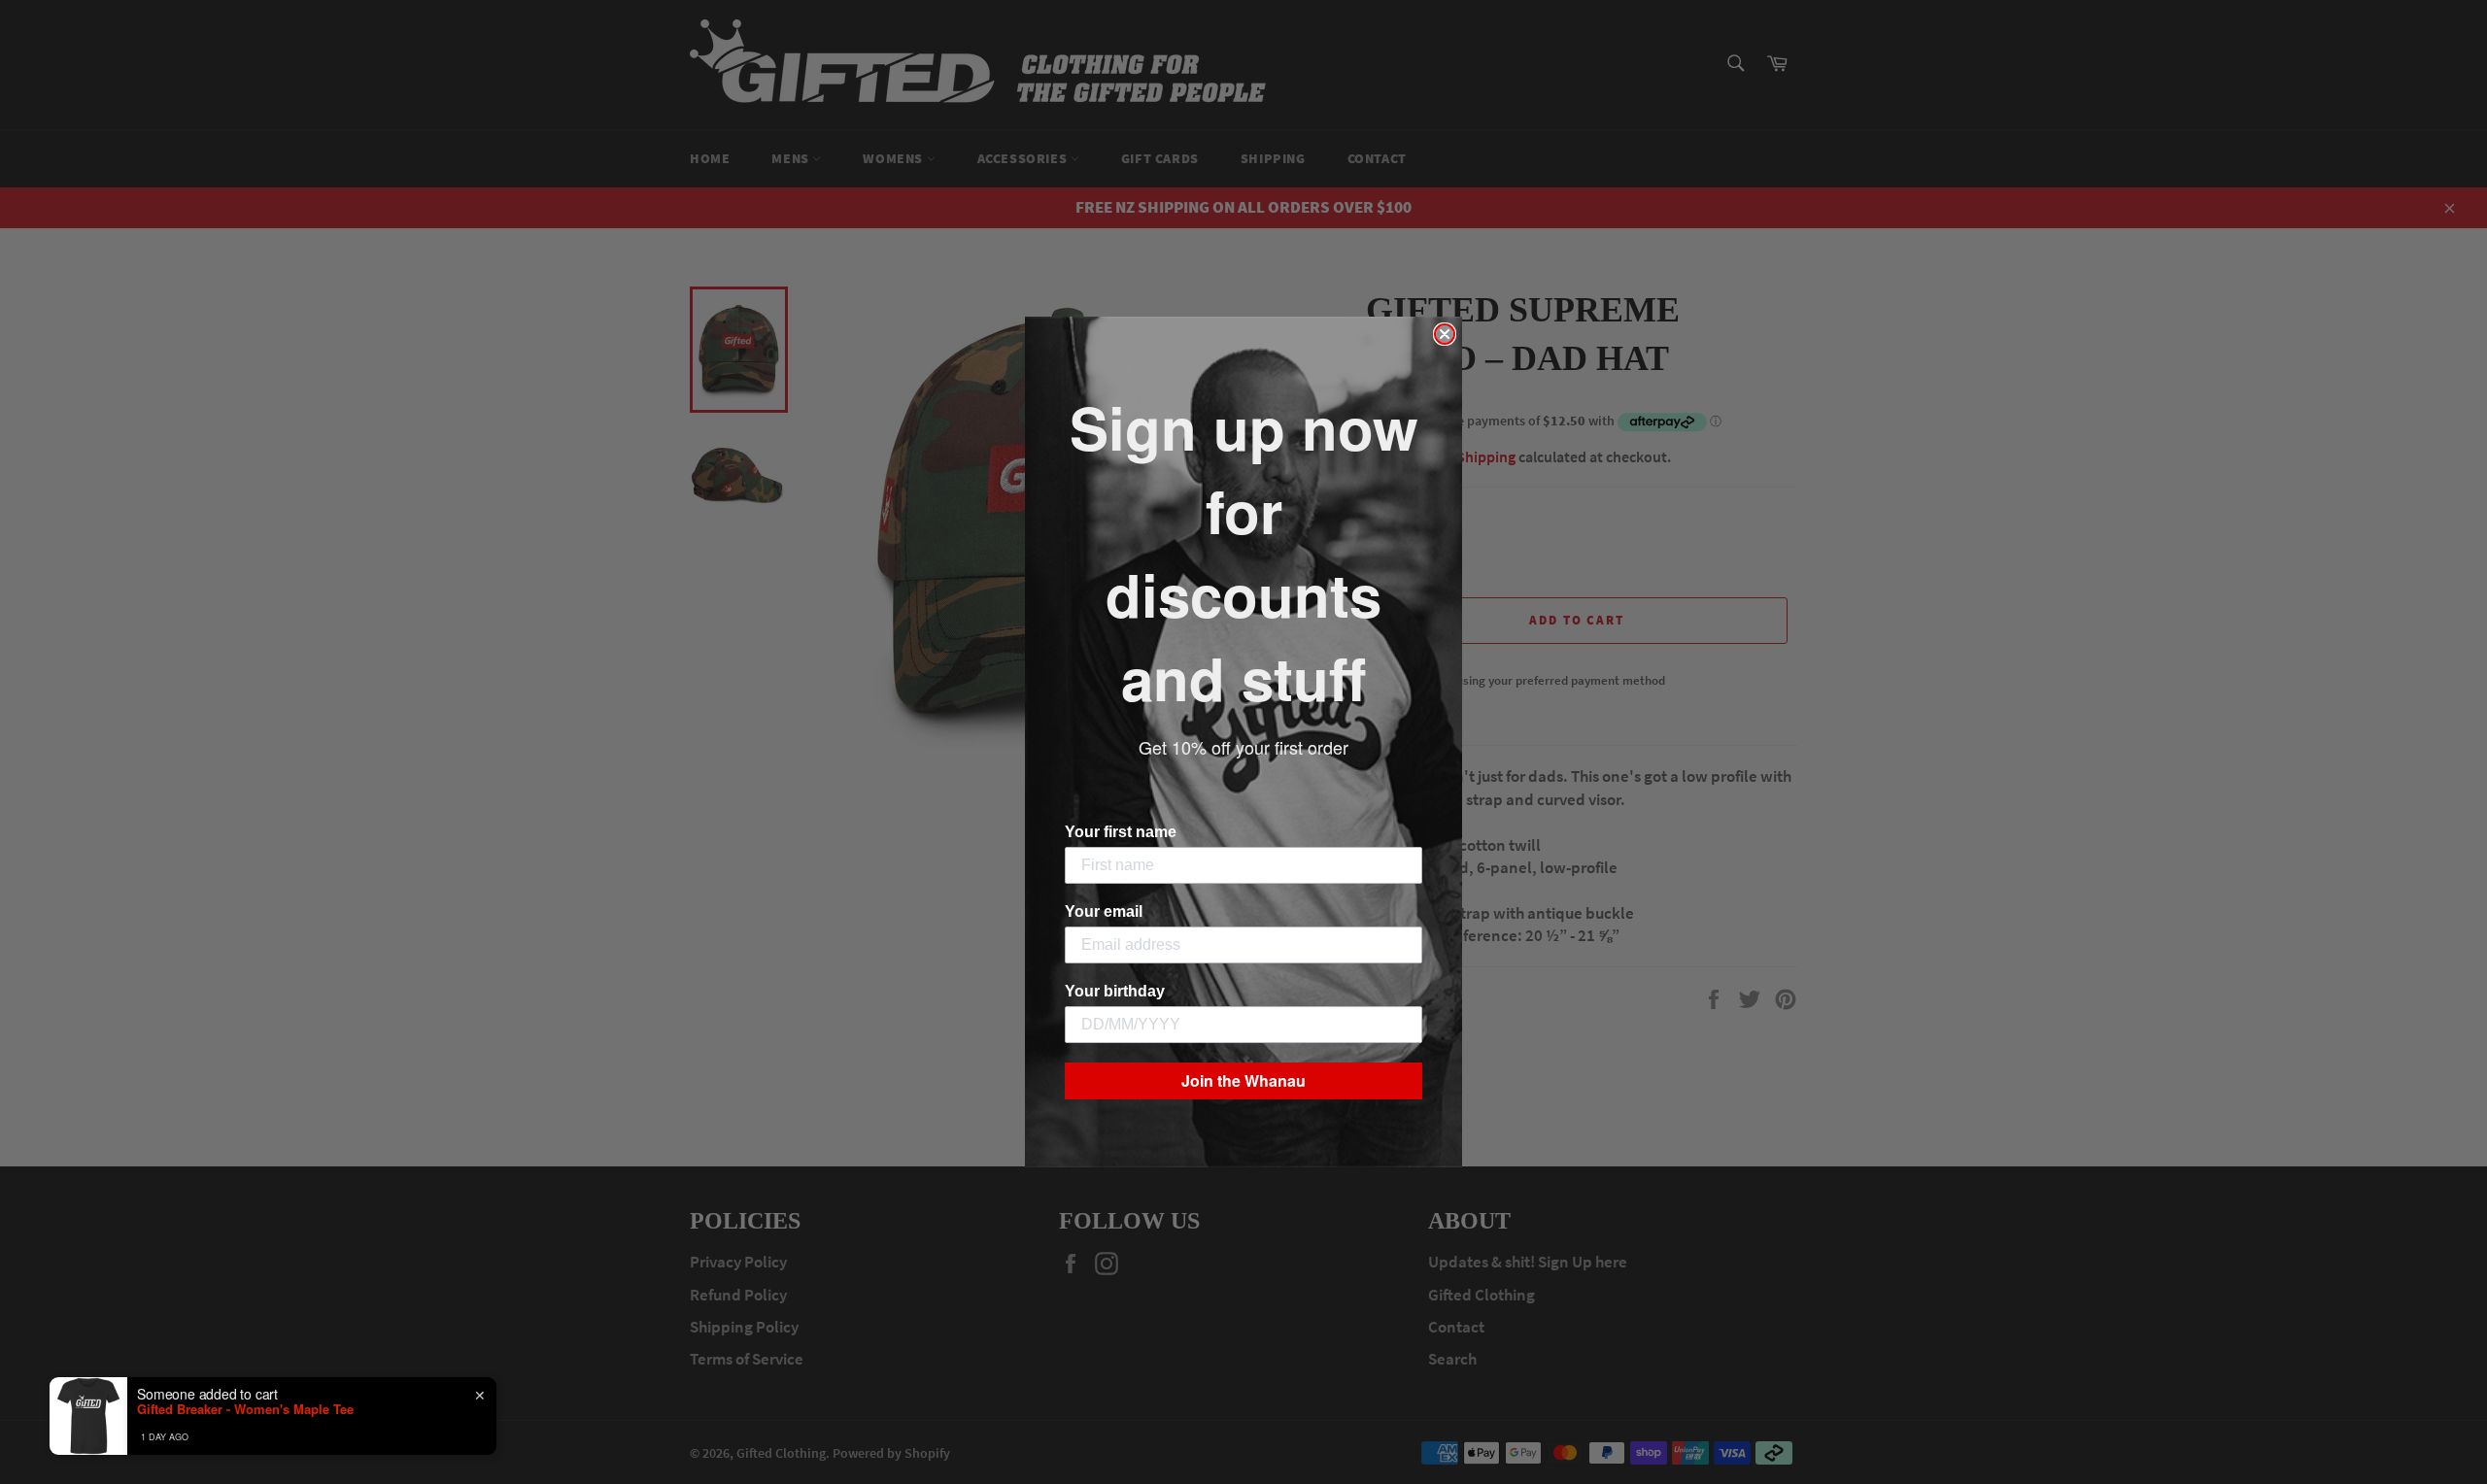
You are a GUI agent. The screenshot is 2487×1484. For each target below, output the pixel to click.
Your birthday (1115, 991)
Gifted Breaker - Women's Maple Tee (245, 1409)
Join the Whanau (1243, 1080)
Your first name (1121, 832)
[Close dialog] (1445, 334)
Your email (1104, 911)
